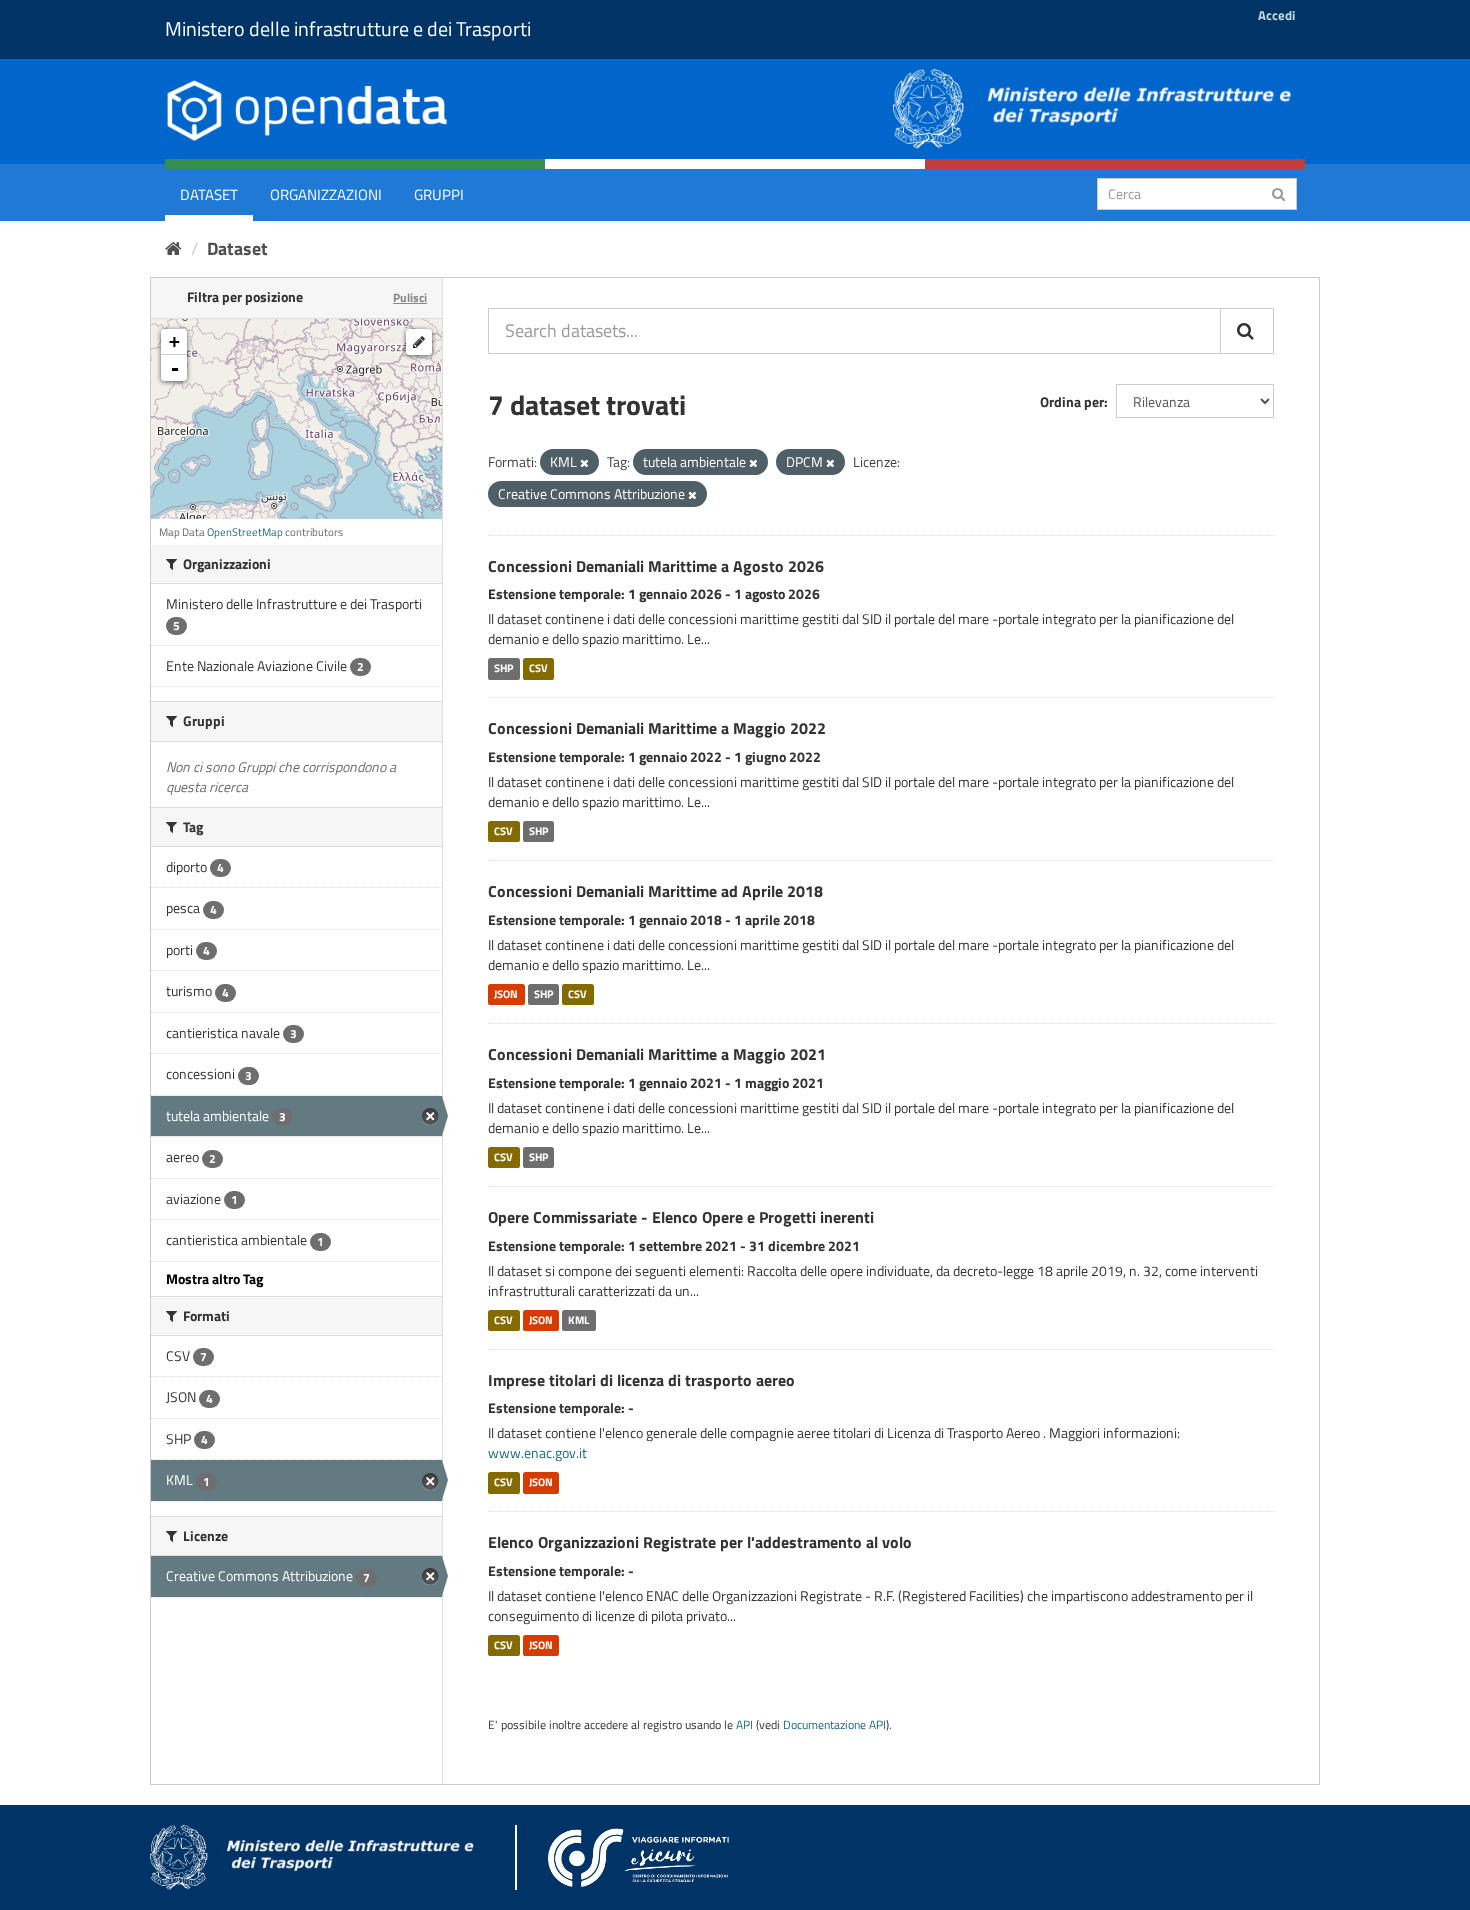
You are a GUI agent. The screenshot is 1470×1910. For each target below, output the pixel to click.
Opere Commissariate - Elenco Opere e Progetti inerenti (681, 1217)
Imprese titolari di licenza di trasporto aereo (641, 1380)
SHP (503, 668)
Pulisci (410, 297)
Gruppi (439, 194)
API (744, 1725)
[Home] (173, 248)
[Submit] (1278, 192)
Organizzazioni (326, 194)
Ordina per (1072, 401)
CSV (538, 668)
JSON (506, 994)
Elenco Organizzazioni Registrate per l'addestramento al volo (700, 1542)
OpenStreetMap (245, 532)
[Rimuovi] (584, 463)
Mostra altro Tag (214, 1278)
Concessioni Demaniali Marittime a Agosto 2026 (656, 566)
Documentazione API (834, 1725)
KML (578, 1320)
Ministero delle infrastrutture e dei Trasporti (348, 28)
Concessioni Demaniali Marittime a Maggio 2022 (657, 728)
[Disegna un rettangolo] (419, 342)
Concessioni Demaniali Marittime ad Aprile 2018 (655, 891)
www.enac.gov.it (537, 1452)
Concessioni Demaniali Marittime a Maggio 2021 (657, 1054)
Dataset (209, 194)
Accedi (1276, 15)
